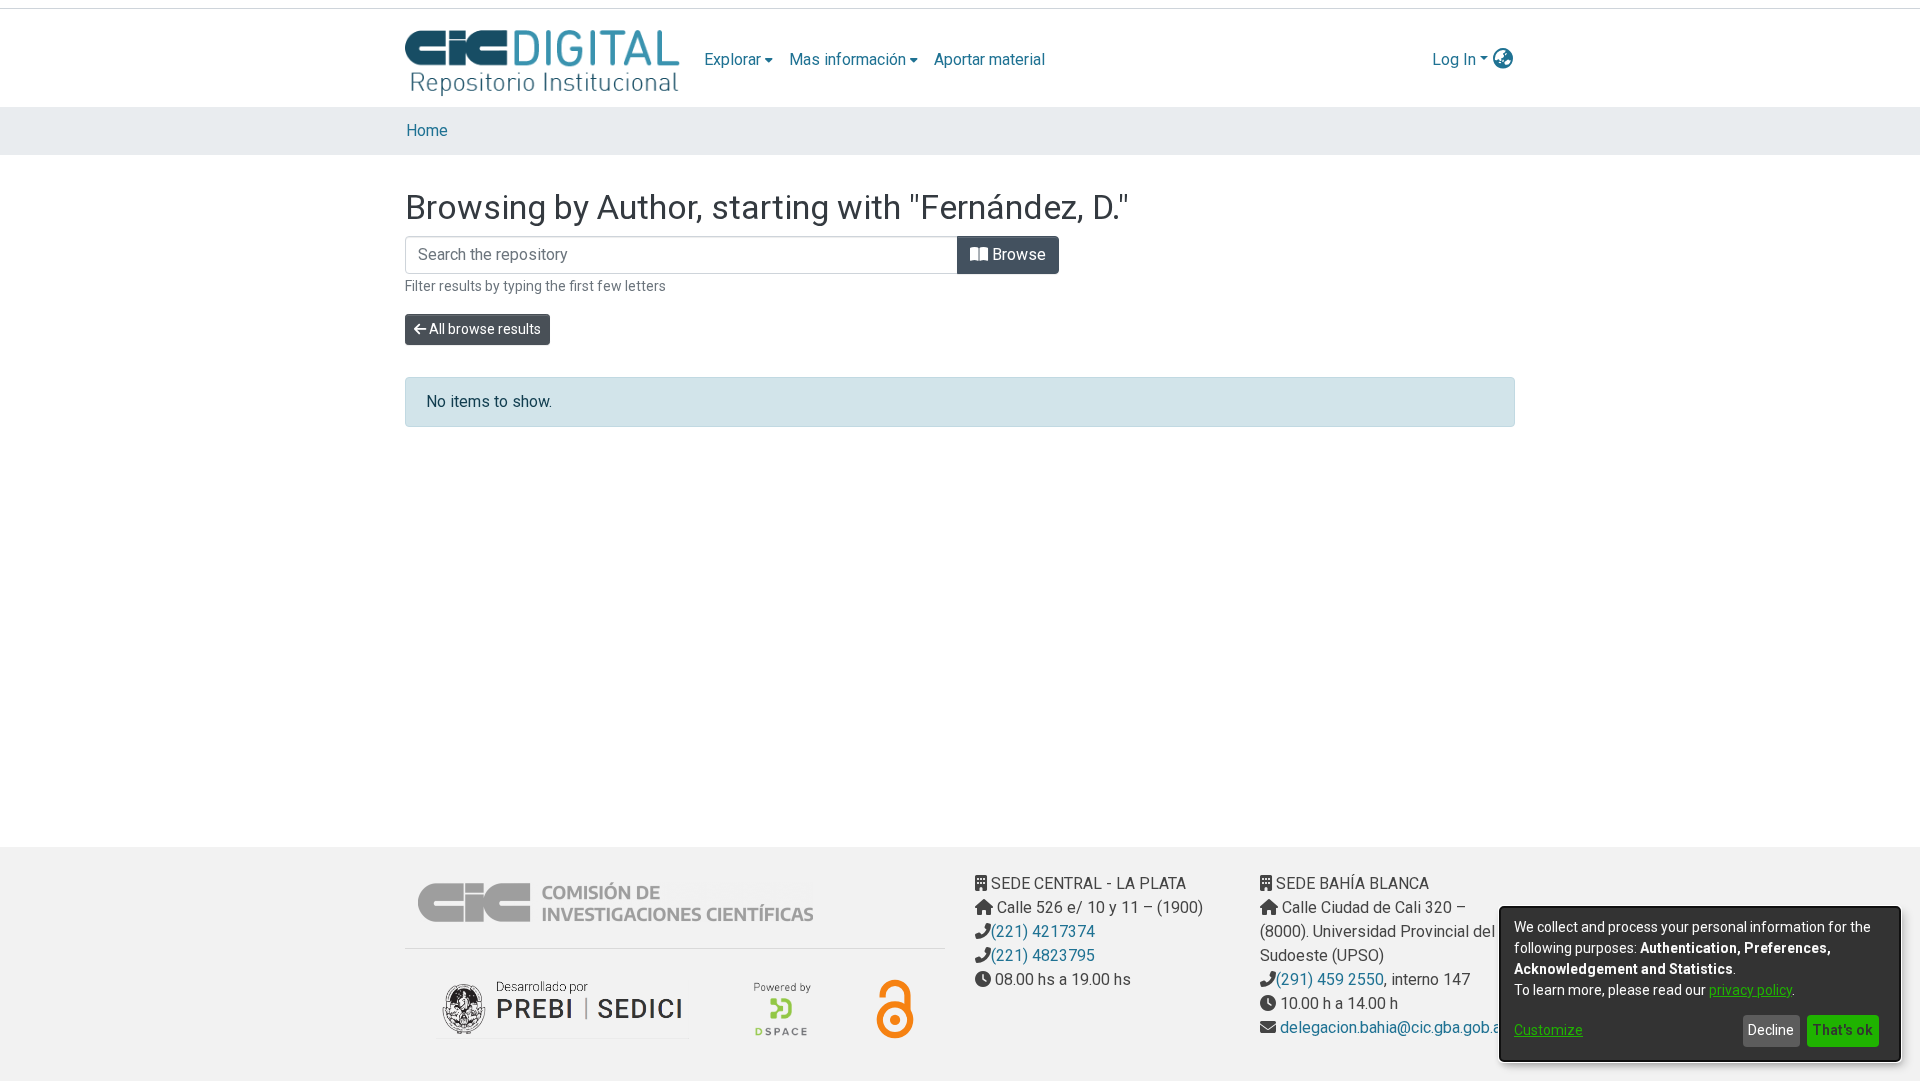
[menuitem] (738, 60)
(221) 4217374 (1043, 931)
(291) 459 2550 (1330, 979)
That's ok (1842, 1030)
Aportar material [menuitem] (989, 59)
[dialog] (1700, 984)
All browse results (483, 329)
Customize (1548, 1030)
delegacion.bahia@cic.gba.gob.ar (1391, 1027)
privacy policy (1750, 990)
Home (427, 130)
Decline (1771, 1030)
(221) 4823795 (1043, 955)
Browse (1017, 254)
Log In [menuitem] (1454, 59)
